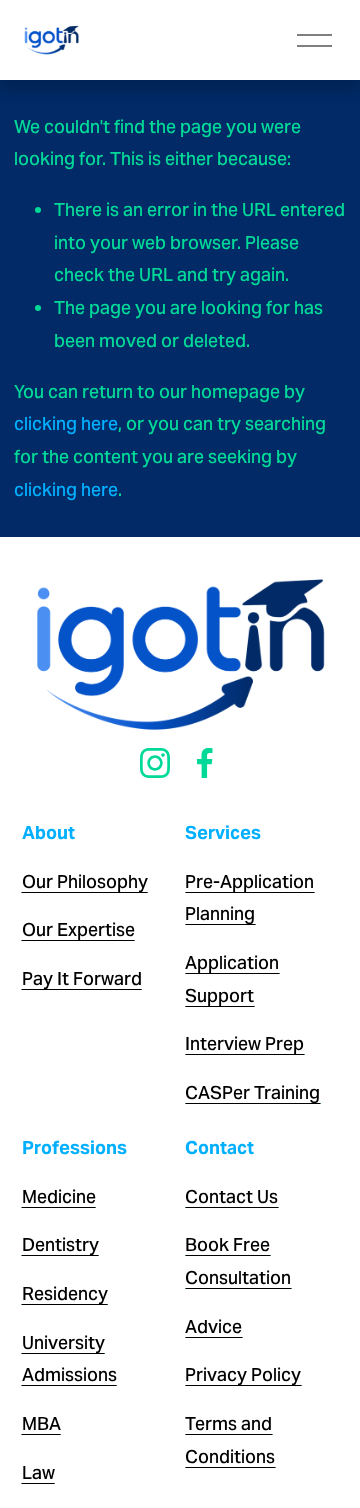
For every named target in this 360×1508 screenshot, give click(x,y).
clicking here (66, 423)
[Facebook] (205, 763)
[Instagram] (155, 763)
